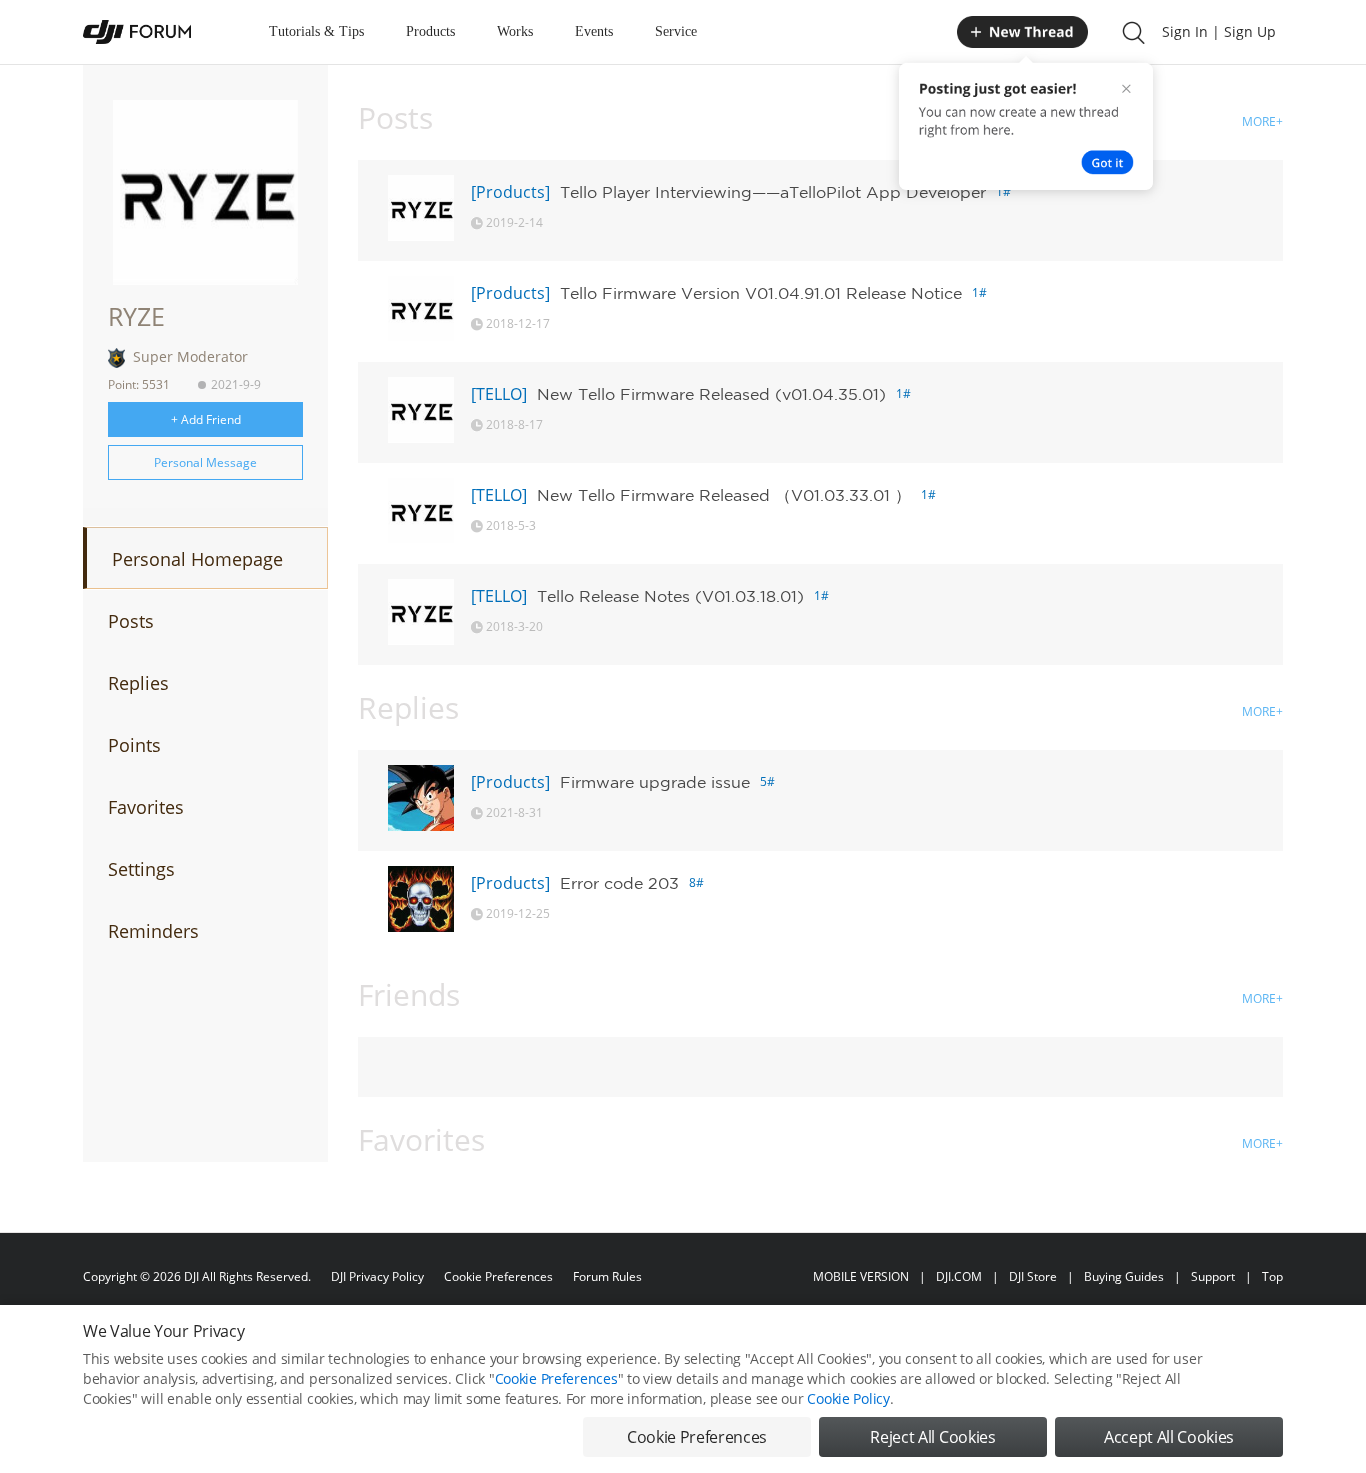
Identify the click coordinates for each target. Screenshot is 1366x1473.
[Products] (510, 192)
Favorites (146, 807)
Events (594, 31)
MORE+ (1262, 121)
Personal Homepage (197, 559)
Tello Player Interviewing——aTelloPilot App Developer (773, 192)
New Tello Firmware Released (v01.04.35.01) (711, 394)
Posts (131, 621)
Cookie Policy (848, 1398)
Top (1272, 1276)
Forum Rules (607, 1276)
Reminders (153, 931)
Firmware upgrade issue (655, 782)
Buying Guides (1124, 1276)
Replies (138, 683)
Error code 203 (619, 883)
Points (134, 745)
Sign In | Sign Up (1219, 31)
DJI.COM (959, 1276)
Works (515, 31)
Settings (141, 869)
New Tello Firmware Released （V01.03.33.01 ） (724, 495)
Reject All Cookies (932, 1437)
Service (676, 31)
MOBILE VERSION (861, 1276)
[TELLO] (499, 394)
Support (1213, 1276)
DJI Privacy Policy (377, 1276)
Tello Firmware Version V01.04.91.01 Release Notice (761, 293)
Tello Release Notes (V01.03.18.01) (670, 596)
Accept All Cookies (1169, 1437)
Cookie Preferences (498, 1276)
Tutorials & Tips (316, 31)
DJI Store (1033, 1276)
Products (430, 31)
